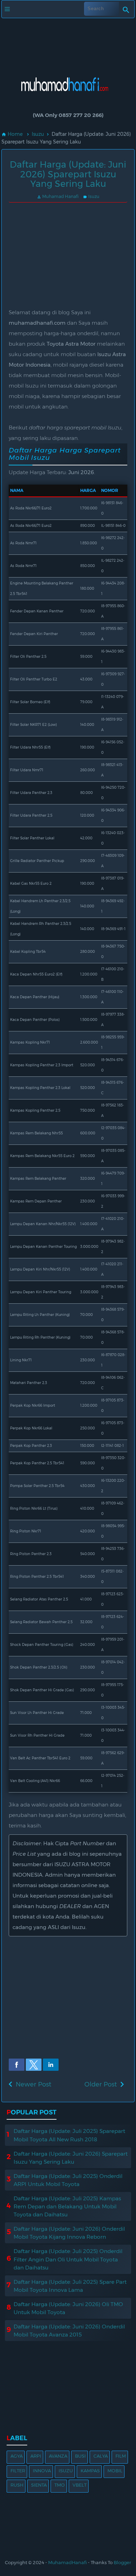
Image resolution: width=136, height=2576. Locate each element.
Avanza (58, 2456)
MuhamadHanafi (67, 2562)
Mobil (115, 2471)
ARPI (36, 2456)
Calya (101, 2456)
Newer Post (33, 2084)
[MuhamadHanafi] (68, 100)
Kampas (90, 2471)
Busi (80, 2456)
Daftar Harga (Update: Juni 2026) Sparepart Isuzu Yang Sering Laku (68, 174)
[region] (68, 42)
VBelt (80, 2485)
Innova (42, 2471)
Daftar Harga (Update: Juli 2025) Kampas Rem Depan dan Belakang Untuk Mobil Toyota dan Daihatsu (67, 2206)
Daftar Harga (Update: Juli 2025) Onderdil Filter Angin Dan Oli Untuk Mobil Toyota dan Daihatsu (68, 2259)
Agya (17, 2456)
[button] (17, 2065)
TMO (60, 2485)
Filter (18, 2471)
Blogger (122, 2562)
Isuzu (91, 196)
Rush (17, 2485)
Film (121, 2456)
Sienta (39, 2485)
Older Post (101, 2084)
